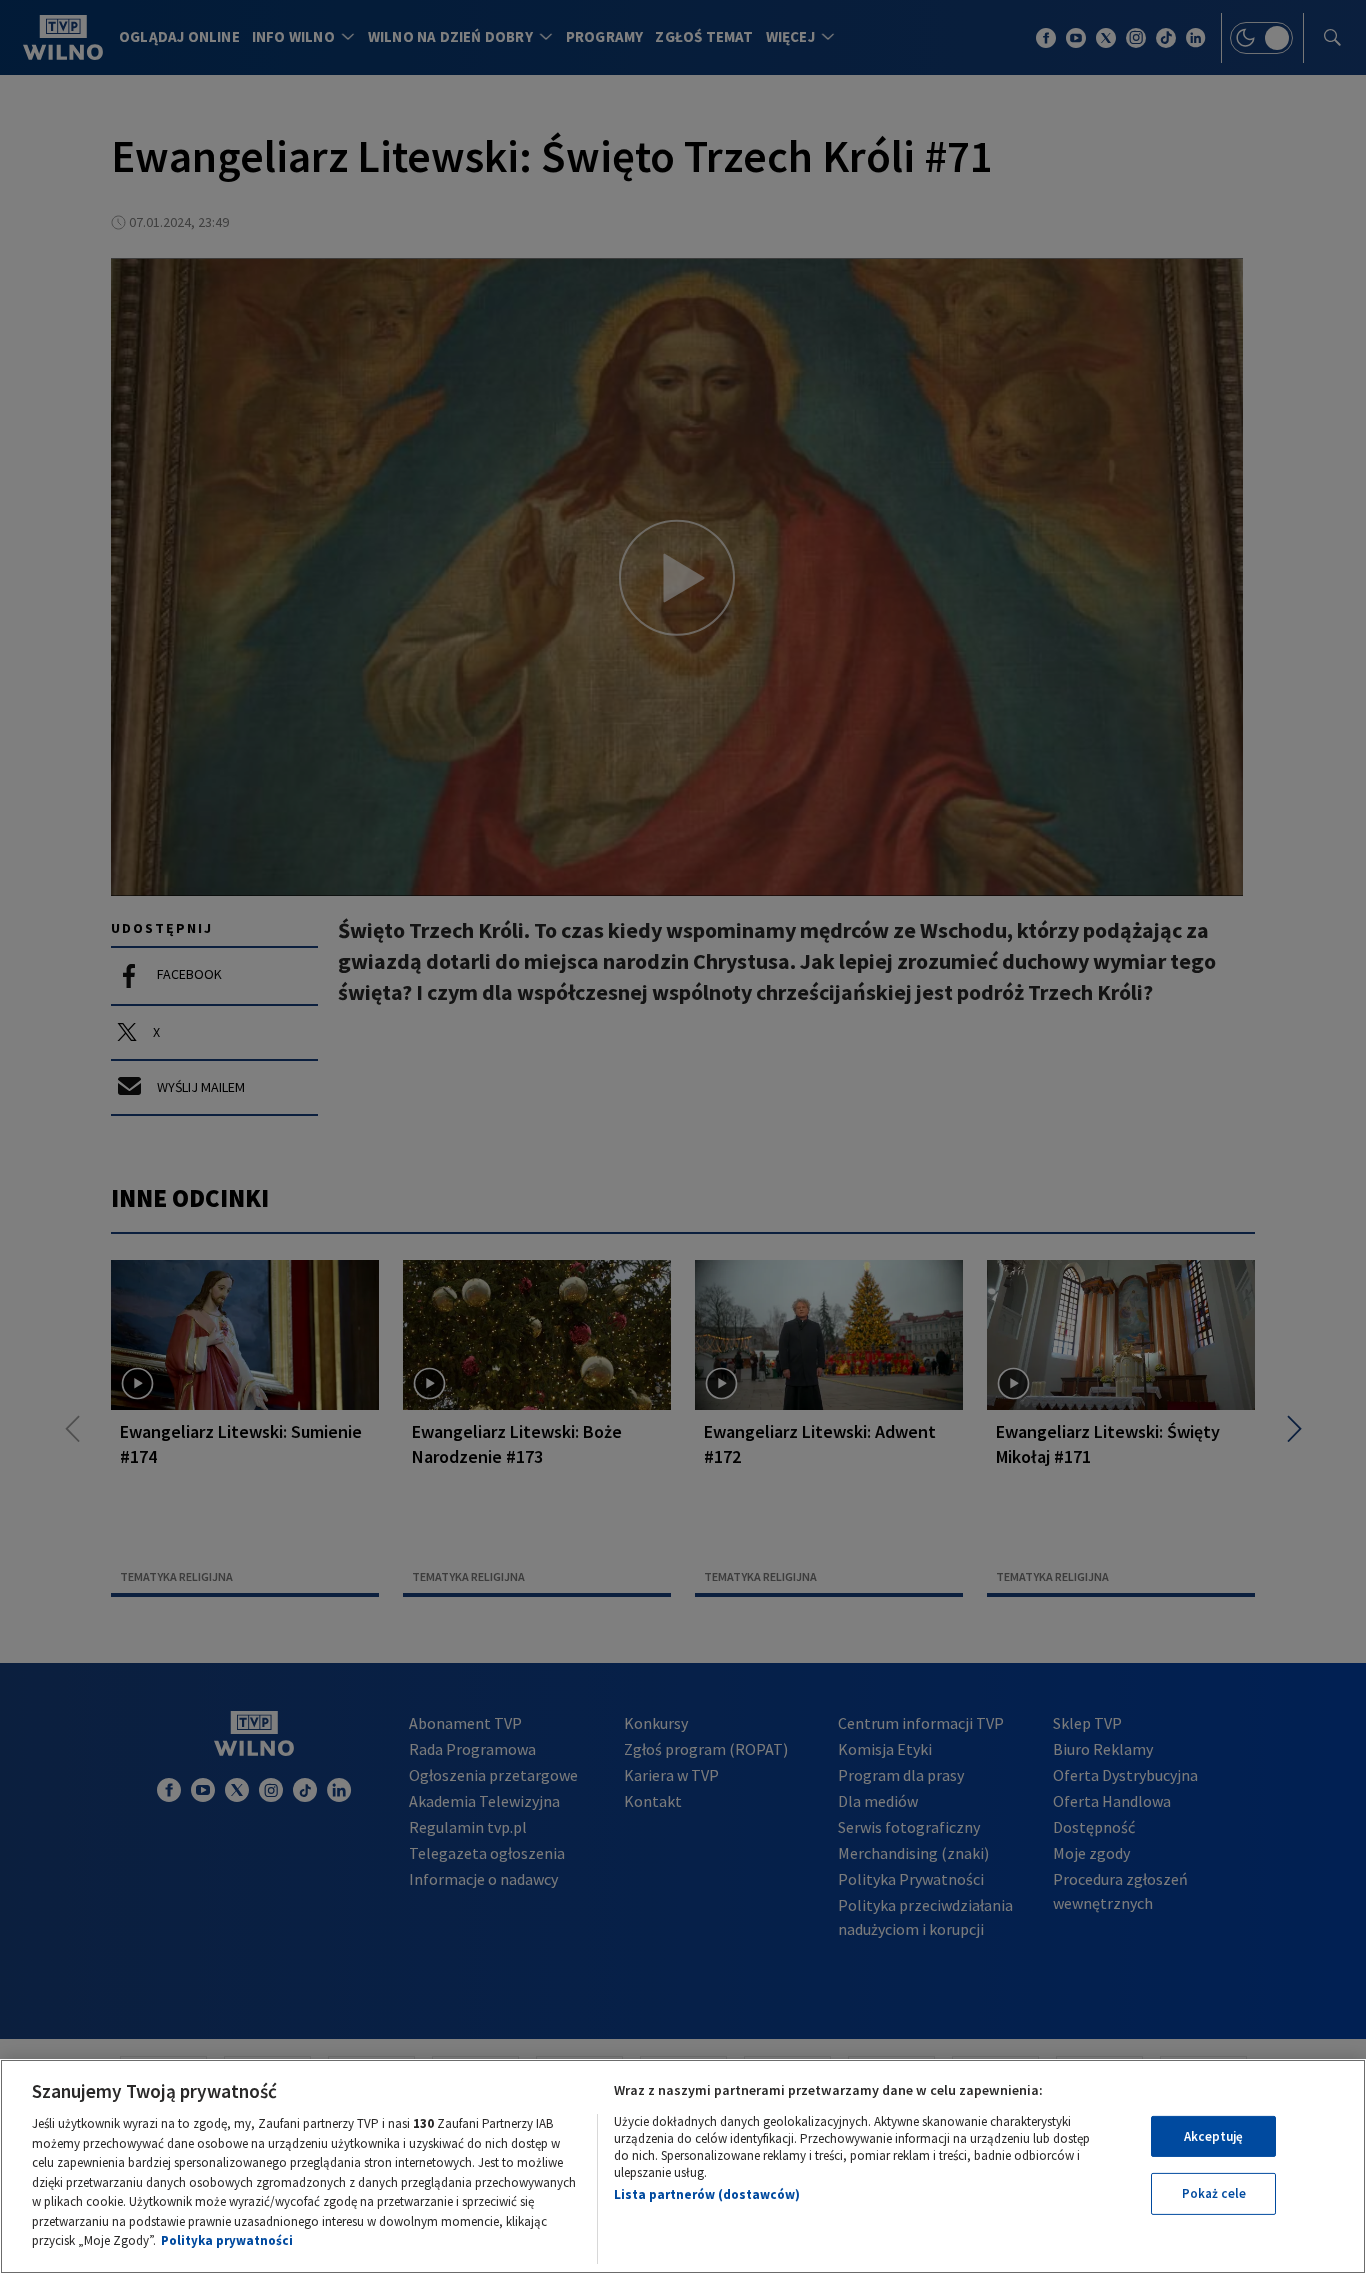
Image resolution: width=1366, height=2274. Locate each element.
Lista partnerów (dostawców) (707, 2194)
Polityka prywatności (227, 2240)
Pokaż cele (1214, 2193)
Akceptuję (1213, 2136)
